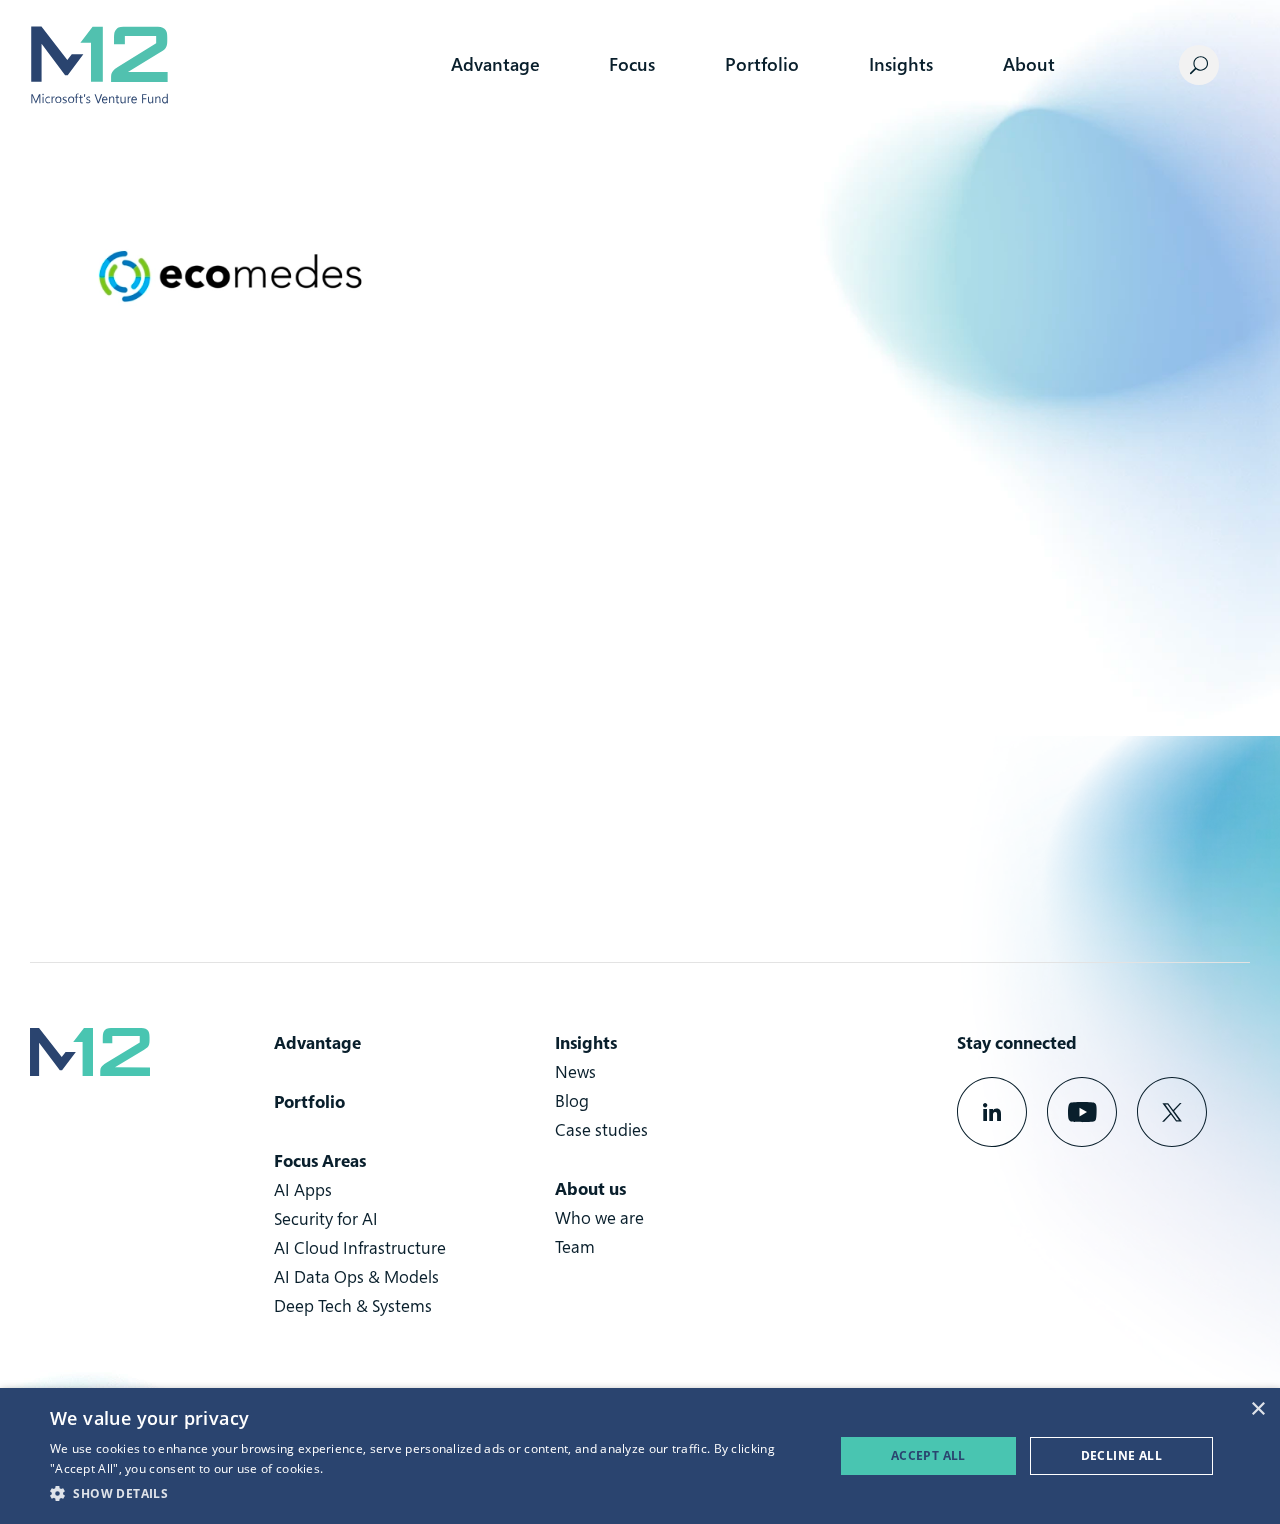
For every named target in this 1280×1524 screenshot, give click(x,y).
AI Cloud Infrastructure (360, 1247)
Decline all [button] (1121, 1455)
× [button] (1257, 1409)
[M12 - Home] (99, 65)
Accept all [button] (928, 1455)
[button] (430, 1494)
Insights (901, 64)
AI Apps (303, 1189)
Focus (632, 64)
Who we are (599, 1217)
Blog (572, 1100)
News (575, 1071)
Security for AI (326, 1218)
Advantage (495, 64)
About (1029, 64)
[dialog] (640, 1456)
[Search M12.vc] (1199, 65)
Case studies (601, 1129)
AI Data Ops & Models (356, 1276)
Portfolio (762, 64)
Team (575, 1246)
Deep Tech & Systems (353, 1305)
